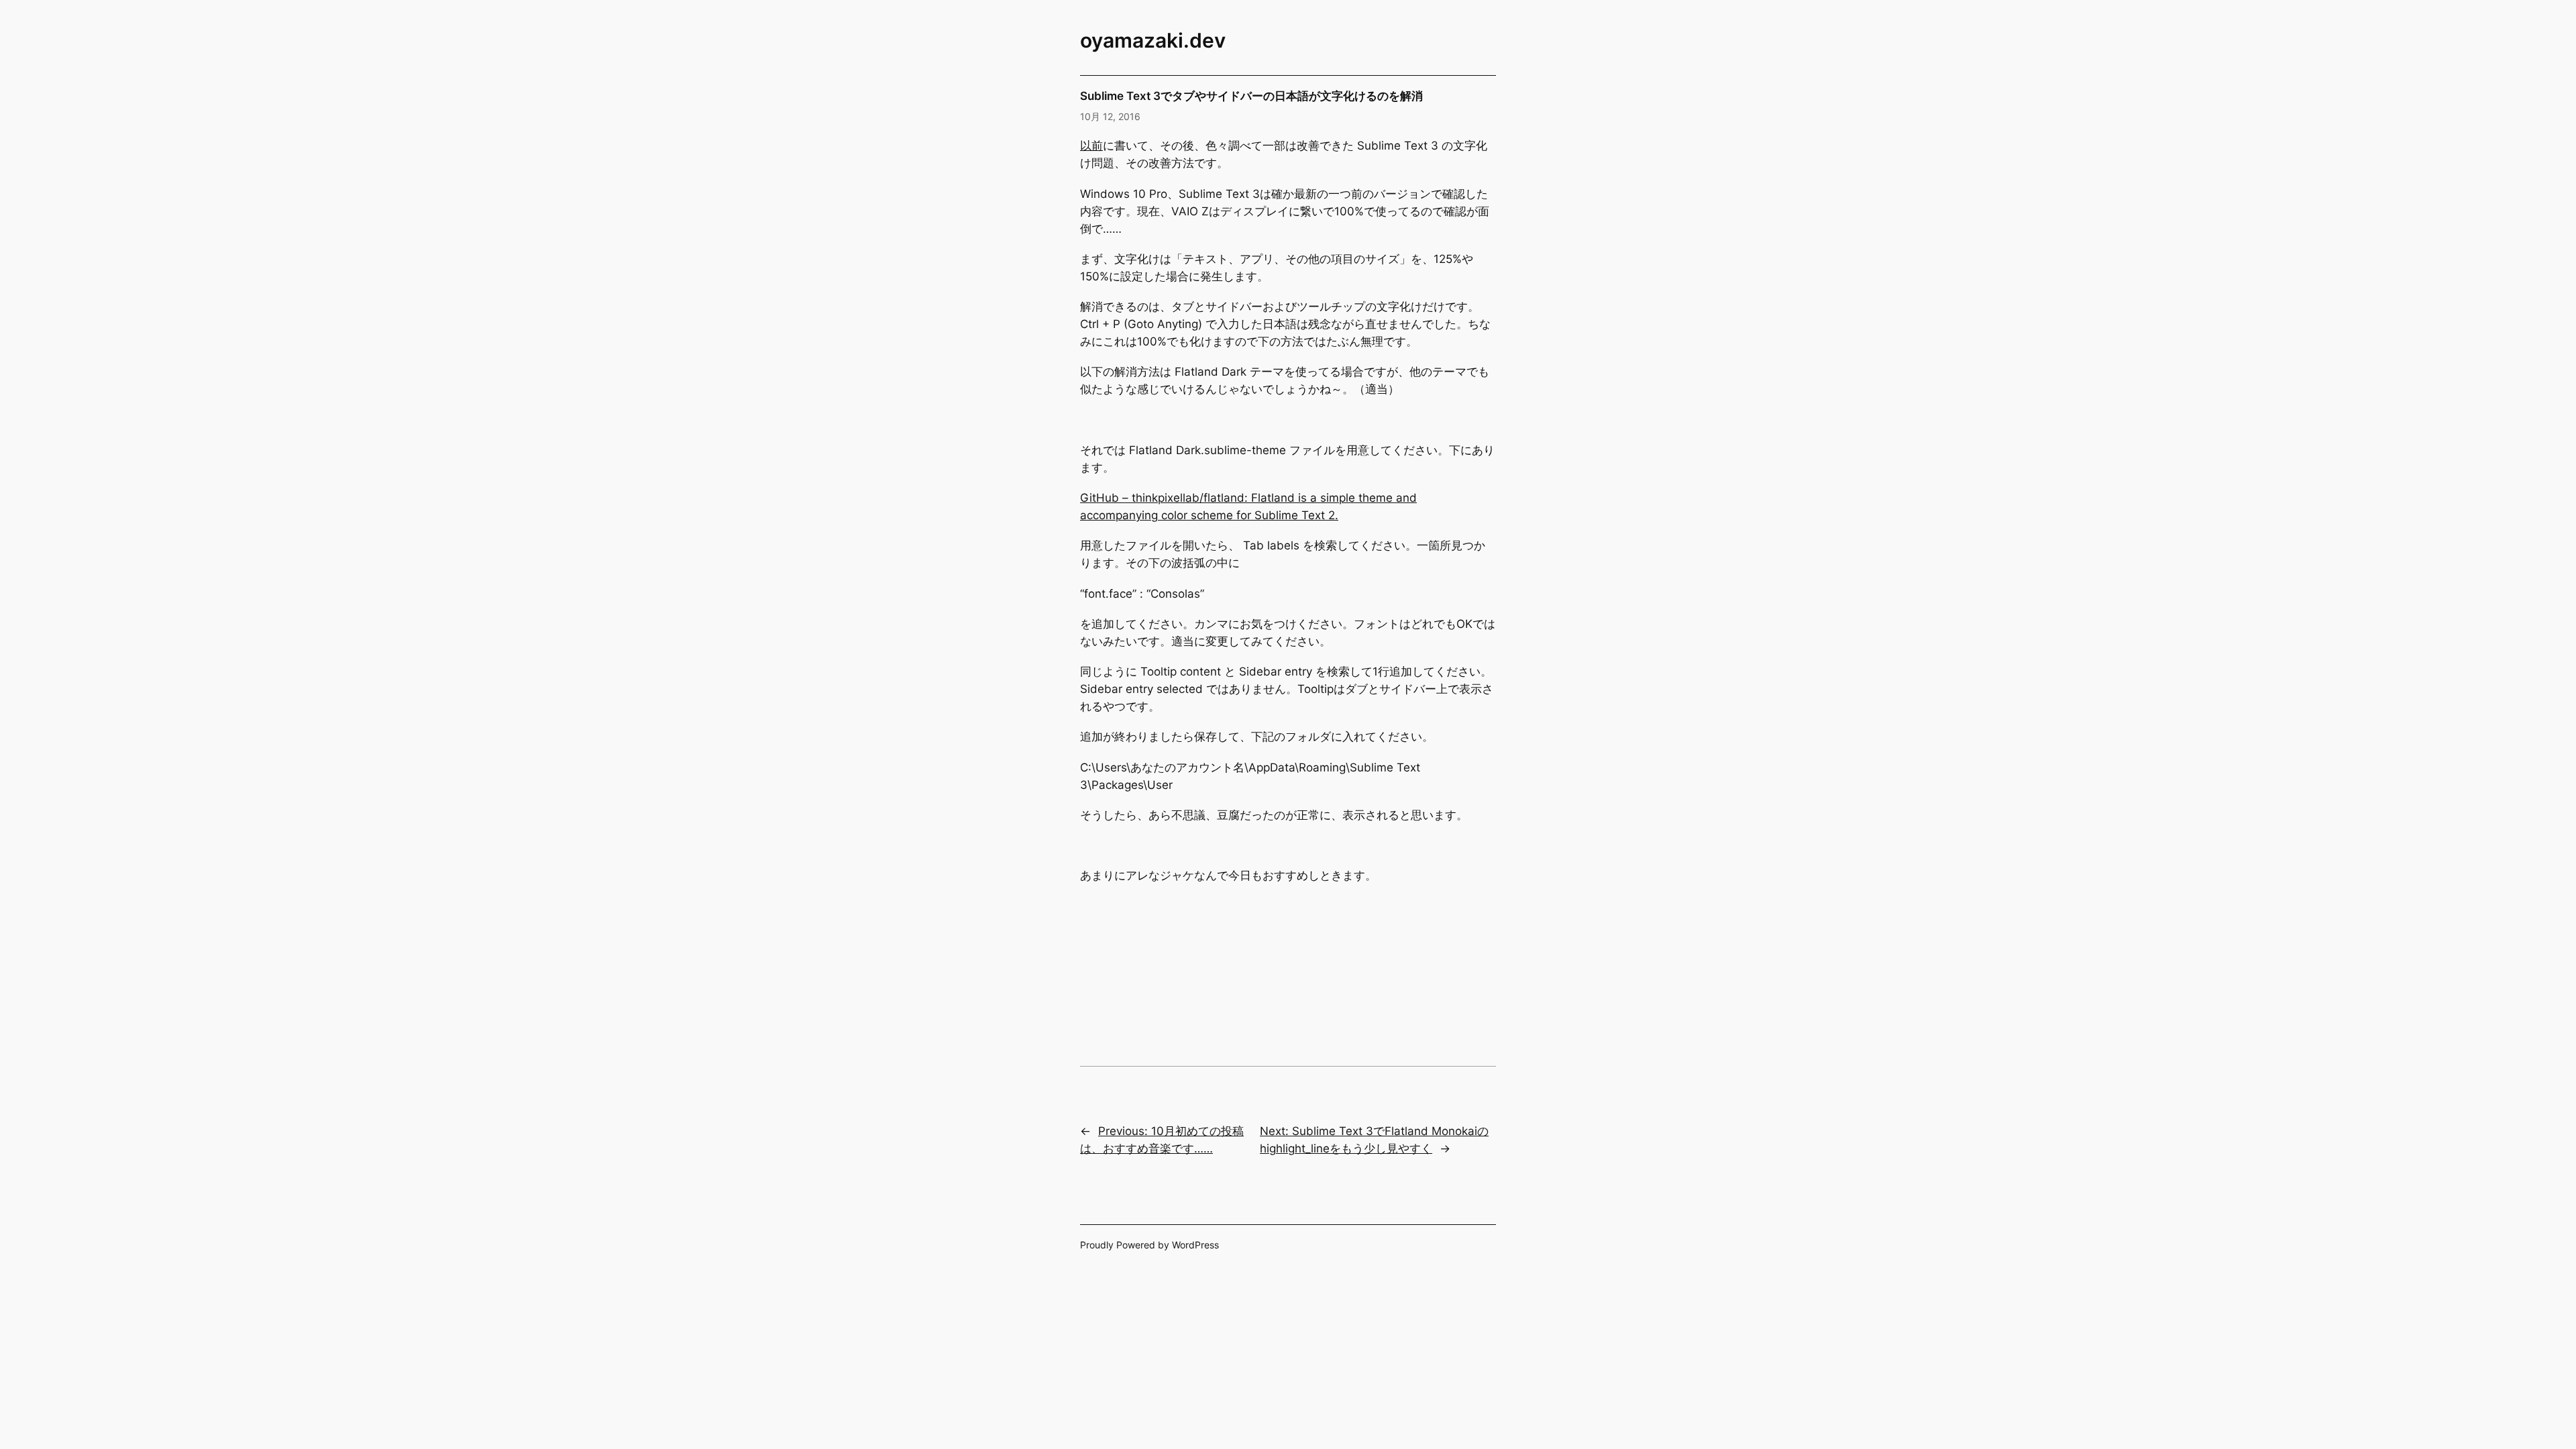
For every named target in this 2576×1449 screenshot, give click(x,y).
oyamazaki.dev (1153, 40)
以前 (1091, 146)
